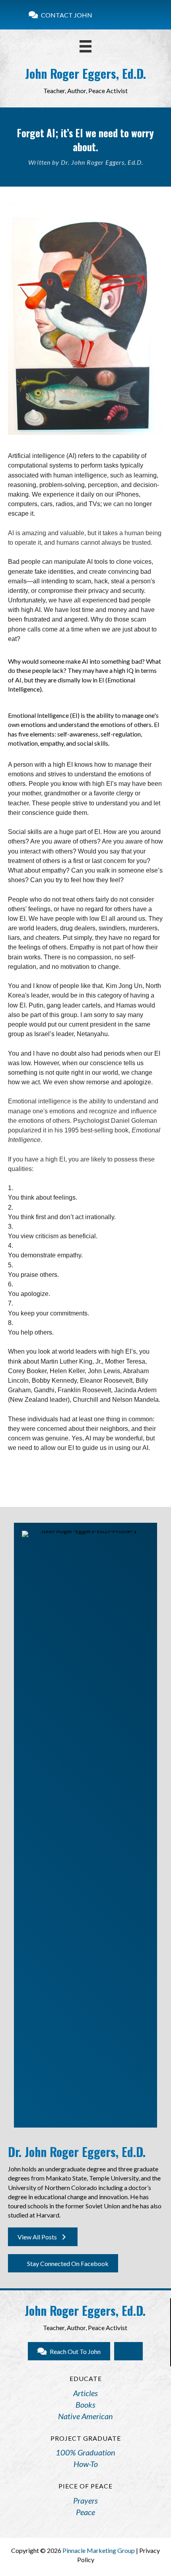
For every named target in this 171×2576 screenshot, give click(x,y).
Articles (85, 2393)
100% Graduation (85, 2452)
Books (85, 2405)
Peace (85, 2512)
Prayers (85, 2500)
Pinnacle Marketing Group (99, 2550)
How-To (86, 2464)
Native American (85, 2416)
